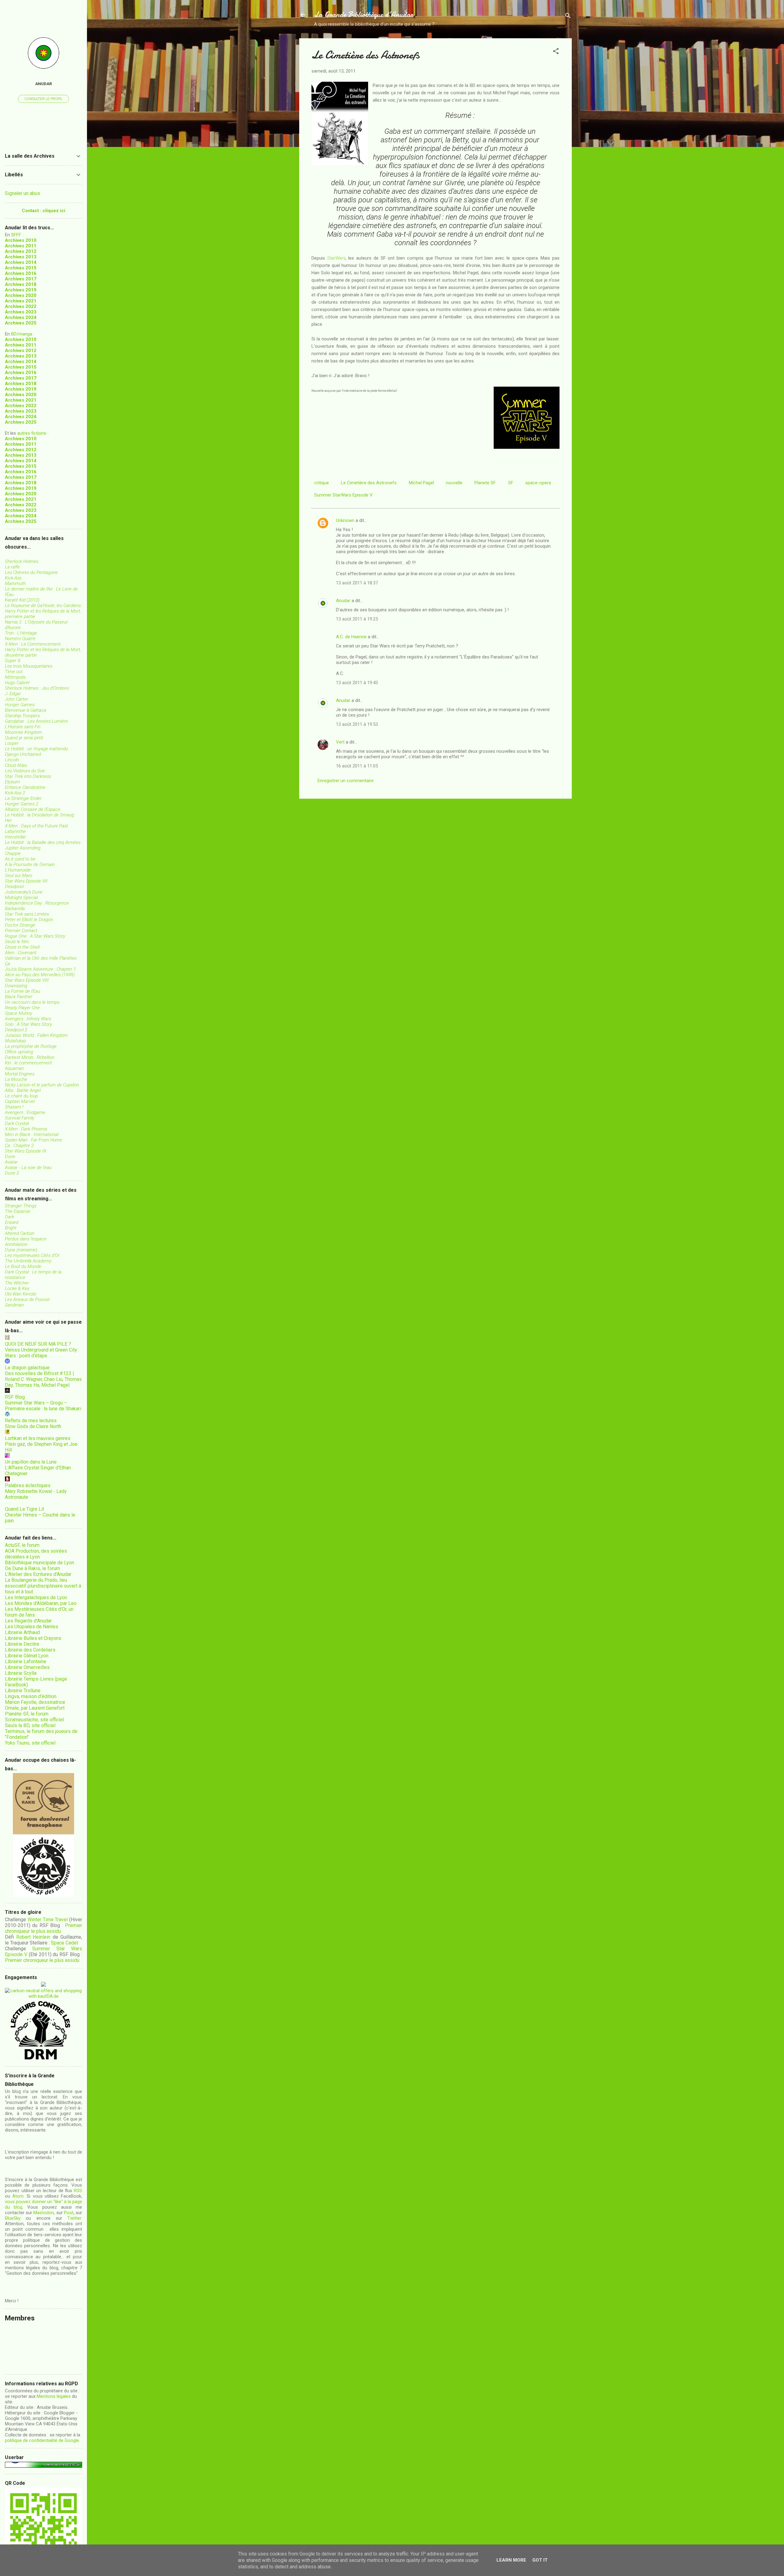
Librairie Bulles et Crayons (33, 1638)
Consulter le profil (43, 99)
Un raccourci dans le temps (32, 1002)
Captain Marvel (20, 1101)
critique (322, 483)
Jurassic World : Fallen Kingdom (36, 1035)
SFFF (16, 235)
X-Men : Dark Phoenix (26, 1129)
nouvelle (454, 483)
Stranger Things (21, 1206)
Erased (12, 1222)
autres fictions (32, 433)
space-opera (538, 483)
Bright (11, 1228)
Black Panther (19, 997)
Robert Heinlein (33, 1937)
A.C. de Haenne (351, 637)
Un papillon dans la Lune (31, 1462)
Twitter (74, 2218)
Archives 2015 (21, 268)
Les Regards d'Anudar (28, 1621)
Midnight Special (21, 898)
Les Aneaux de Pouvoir (27, 1299)
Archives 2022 (21, 306)
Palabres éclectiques (28, 1485)
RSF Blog (15, 1397)
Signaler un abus (23, 193)
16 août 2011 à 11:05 (357, 766)
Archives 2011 (21, 246)
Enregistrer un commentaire (346, 781)
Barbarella (15, 909)
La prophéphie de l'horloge (31, 1046)
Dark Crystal (17, 1123)
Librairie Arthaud (22, 1632)
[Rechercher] (568, 17)
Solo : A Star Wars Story (28, 1024)
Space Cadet (64, 1943)
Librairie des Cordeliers (30, 1650)
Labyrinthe (15, 831)
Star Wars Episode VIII (27, 980)
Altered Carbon (20, 1233)
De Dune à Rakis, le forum (32, 1568)
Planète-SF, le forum (27, 1714)
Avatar (11, 1162)
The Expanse (18, 1211)
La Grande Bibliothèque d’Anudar (364, 15)
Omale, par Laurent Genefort (35, 1708)
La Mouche (16, 1079)
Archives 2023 (21, 312)
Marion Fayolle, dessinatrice (35, 1702)
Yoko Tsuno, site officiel (30, 1743)
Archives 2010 (21, 240)
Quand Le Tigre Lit (24, 1509)
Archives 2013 (21, 257)
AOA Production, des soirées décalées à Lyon (36, 1554)
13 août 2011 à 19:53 (357, 724)
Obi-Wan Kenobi (21, 1294)
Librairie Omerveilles (27, 1667)
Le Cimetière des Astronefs (369, 483)
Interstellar (15, 837)
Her (8, 820)
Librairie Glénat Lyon (27, 1656)
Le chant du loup (21, 1096)
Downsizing (16, 986)
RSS (78, 2191)
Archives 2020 (21, 295)
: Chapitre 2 (19, 1146)
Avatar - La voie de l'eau (28, 1168)
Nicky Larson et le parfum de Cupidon (42, 1085)
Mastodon (44, 2213)
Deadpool (14, 887)
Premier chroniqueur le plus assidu (43, 1928)
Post (69, 2213)
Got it (540, 2560)
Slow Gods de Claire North (33, 1426)
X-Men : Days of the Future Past (36, 826)
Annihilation (16, 1244)
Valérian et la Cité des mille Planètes (41, 958)
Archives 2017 (21, 279)
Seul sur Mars (19, 876)
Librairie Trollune (23, 1691)
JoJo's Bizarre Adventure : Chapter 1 (40, 969)
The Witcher (17, 1283)
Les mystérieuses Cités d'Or (32, 1255)
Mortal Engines (20, 1074)
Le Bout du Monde (23, 1266)
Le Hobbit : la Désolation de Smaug (40, 815)
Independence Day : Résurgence (37, 903)
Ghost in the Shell (22, 947)
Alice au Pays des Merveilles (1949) (40, 975)
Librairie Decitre (22, 1644)
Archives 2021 (21, 301)
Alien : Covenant (21, 953)
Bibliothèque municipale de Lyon (40, 1563)
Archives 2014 (21, 262)
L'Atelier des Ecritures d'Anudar (38, 1574)
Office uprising (19, 1052)
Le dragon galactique (27, 1368)
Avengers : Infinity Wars (28, 1019)
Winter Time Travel (48, 1920)
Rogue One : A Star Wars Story (35, 936)
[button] (556, 52)
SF (511, 483)
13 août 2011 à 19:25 (357, 619)
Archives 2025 (21, 323)
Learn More (511, 2560)
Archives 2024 (21, 317)
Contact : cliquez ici (43, 211)
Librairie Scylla (21, 1673)
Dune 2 (12, 1173)
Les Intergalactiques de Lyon (36, 1597)
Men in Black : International (32, 1134)
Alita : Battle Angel (23, 1090)
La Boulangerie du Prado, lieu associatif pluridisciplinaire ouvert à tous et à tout (43, 1586)
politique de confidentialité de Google (42, 2440)
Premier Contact (21, 931)
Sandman (14, 1305)
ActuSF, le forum (22, 1545)
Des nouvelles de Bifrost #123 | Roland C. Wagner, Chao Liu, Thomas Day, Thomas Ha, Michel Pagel (43, 1379)
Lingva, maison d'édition (31, 1696)
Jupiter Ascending (23, 848)
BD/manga (22, 334)
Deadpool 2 (16, 1030)
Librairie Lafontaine (26, 1661)
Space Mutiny (19, 1013)
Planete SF (485, 483)
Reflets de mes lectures (31, 1421)
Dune (10, 1157)
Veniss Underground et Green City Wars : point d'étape (41, 1353)
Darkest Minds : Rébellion (30, 1057)
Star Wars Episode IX (26, 1151)
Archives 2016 (21, 273)
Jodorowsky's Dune (24, 892)
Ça (8, 964)
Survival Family (20, 1118)
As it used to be (20, 859)
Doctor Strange (20, 925)
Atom (18, 2196)
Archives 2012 (21, 251)
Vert (340, 742)
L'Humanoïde (18, 870)
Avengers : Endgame (25, 1112)
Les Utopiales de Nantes (32, 1627)
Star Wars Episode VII (26, 881)
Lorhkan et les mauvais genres (38, 1438)
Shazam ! (14, 1107)
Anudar (343, 601)
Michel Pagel (421, 483)
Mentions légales (54, 2396)
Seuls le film (17, 942)
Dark (9, 1217)
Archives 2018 (21, 284)
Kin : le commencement (28, 1063)
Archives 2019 (21, 290)
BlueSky (13, 2218)
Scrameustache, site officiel (34, 1720)
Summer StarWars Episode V (343, 495)
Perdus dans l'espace (26, 1239)
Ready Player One (22, 1008)
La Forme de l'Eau (23, 991)
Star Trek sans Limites (27, 914)
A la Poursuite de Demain (30, 864)
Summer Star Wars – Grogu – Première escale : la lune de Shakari (43, 1406)
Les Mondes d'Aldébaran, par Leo (41, 1603)
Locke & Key (17, 1288)
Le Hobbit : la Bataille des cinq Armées (43, 842)
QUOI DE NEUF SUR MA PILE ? (38, 1344)
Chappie (13, 853)
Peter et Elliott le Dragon (29, 920)
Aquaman (14, 1068)
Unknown (345, 520)
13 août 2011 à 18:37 (357, 583)
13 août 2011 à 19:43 (357, 683)
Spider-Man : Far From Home (34, 1140)
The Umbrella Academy (28, 1261)
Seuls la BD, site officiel (30, 1725)
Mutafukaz (15, 1041)
